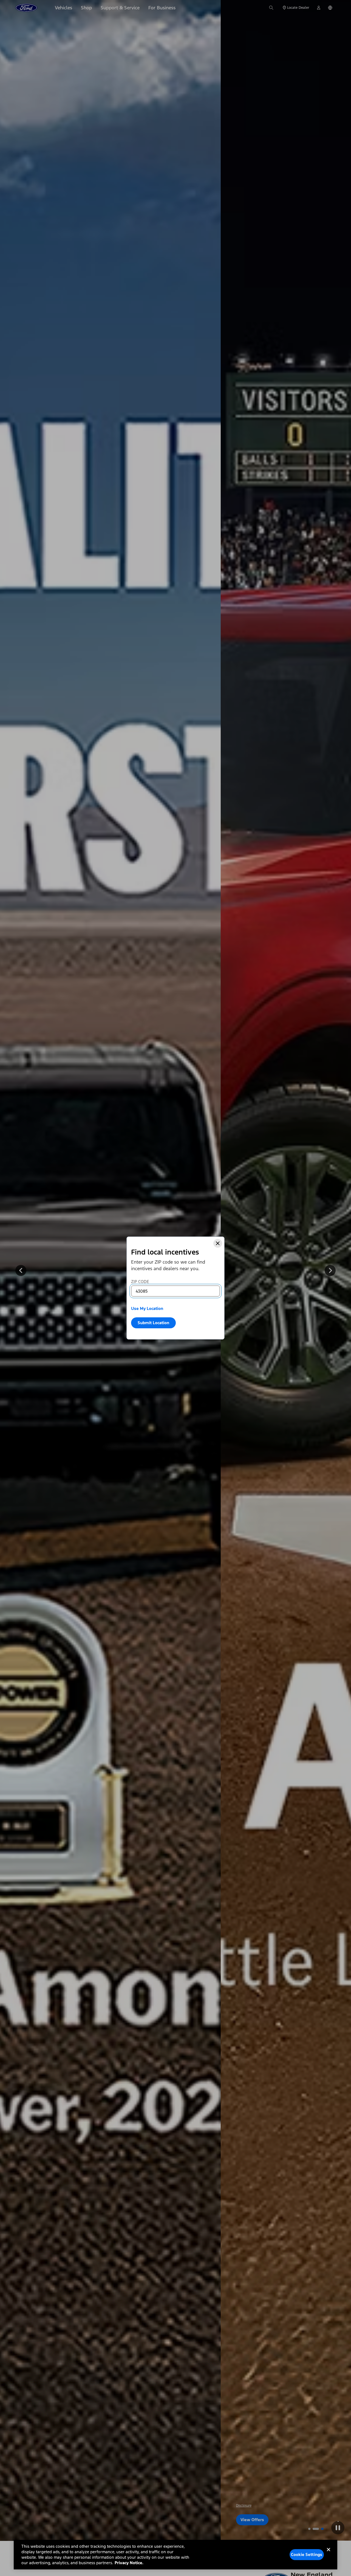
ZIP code (140, 1282)
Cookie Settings (307, 2554)
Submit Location (153, 1323)
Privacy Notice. (129, 2563)
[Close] (218, 1243)
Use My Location (147, 1308)
